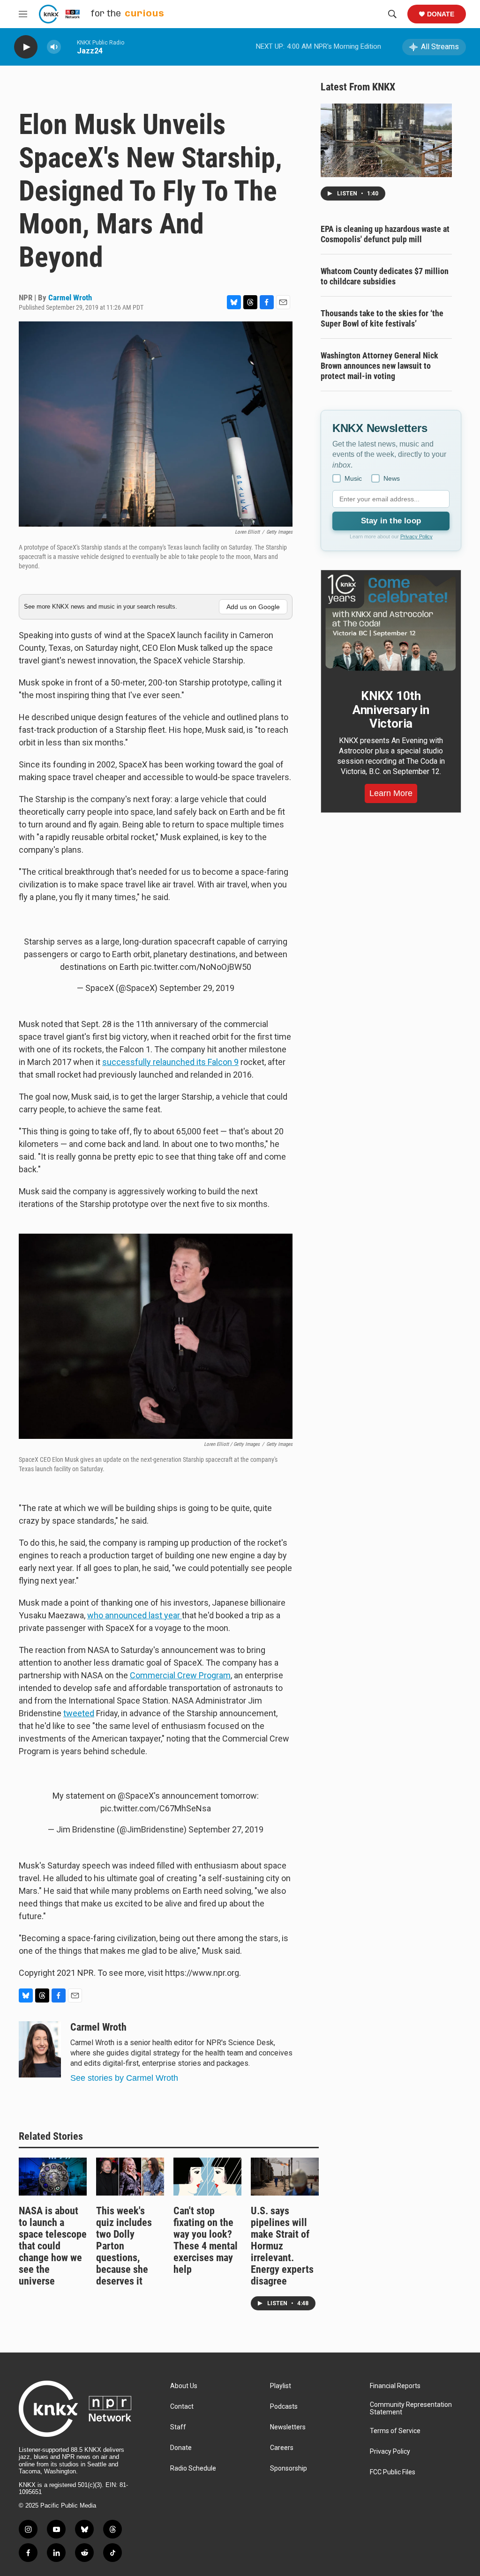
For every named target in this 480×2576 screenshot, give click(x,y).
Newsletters (288, 2427)
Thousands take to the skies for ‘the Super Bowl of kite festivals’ (382, 318)
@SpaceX (136, 1796)
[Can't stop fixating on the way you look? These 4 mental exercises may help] (207, 2177)
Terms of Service (395, 2431)
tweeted (79, 1713)
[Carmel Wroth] (40, 2049)
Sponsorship (289, 2468)
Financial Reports (395, 2386)
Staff (178, 2427)
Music (353, 478)
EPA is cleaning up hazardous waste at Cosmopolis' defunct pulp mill (385, 234)
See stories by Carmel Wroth (124, 2078)
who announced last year (135, 1615)
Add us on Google (253, 607)
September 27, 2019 (226, 1829)
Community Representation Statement (411, 2408)
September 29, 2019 (197, 988)
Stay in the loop (391, 521)
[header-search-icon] (392, 14)
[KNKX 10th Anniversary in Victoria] (391, 623)
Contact (182, 2407)
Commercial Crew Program (180, 1675)
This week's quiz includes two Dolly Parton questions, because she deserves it (124, 2246)
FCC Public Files (393, 2472)
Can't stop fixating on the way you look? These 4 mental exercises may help (206, 2240)
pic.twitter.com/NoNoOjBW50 (196, 967)
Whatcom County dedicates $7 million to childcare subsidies (385, 276)
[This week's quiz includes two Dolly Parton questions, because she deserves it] (130, 2177)
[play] (26, 47)
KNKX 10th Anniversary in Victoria (391, 710)
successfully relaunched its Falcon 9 (170, 1062)
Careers (282, 2448)
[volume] (54, 47)
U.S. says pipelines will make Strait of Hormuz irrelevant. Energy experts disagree (282, 2246)
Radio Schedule (193, 2468)
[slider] (69, 47)
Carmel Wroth (70, 298)
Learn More (391, 793)
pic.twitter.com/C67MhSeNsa (156, 1808)
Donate (441, 14)
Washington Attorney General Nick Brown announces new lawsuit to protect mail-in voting (379, 366)
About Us (184, 2386)
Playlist (281, 2386)
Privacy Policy (416, 536)
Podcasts (284, 2407)
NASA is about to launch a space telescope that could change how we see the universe (53, 2246)
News (392, 478)
